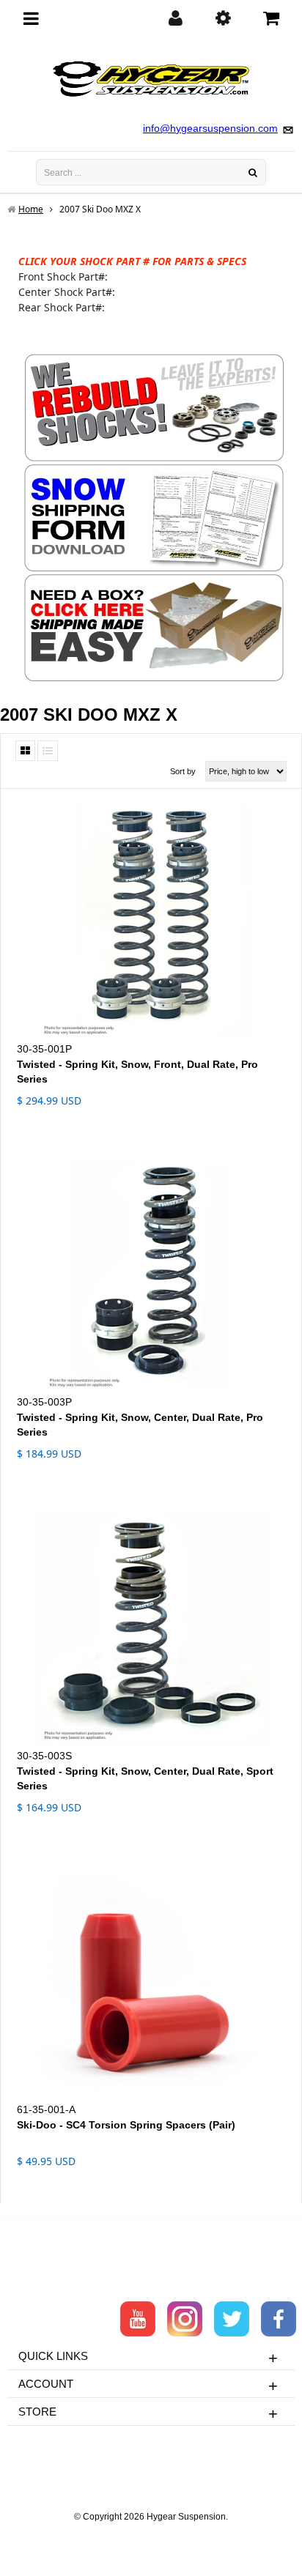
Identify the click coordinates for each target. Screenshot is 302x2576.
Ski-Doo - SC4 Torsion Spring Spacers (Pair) (126, 2125)
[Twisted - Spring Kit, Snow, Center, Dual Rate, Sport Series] (151, 1628)
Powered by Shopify (151, 2536)
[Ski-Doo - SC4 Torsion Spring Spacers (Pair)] (151, 1982)
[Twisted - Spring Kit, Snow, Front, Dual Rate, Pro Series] (151, 921)
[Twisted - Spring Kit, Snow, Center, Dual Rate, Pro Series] (151, 1275)
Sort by (183, 771)
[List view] (48, 751)
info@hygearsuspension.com (210, 128)
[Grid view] (25, 751)
